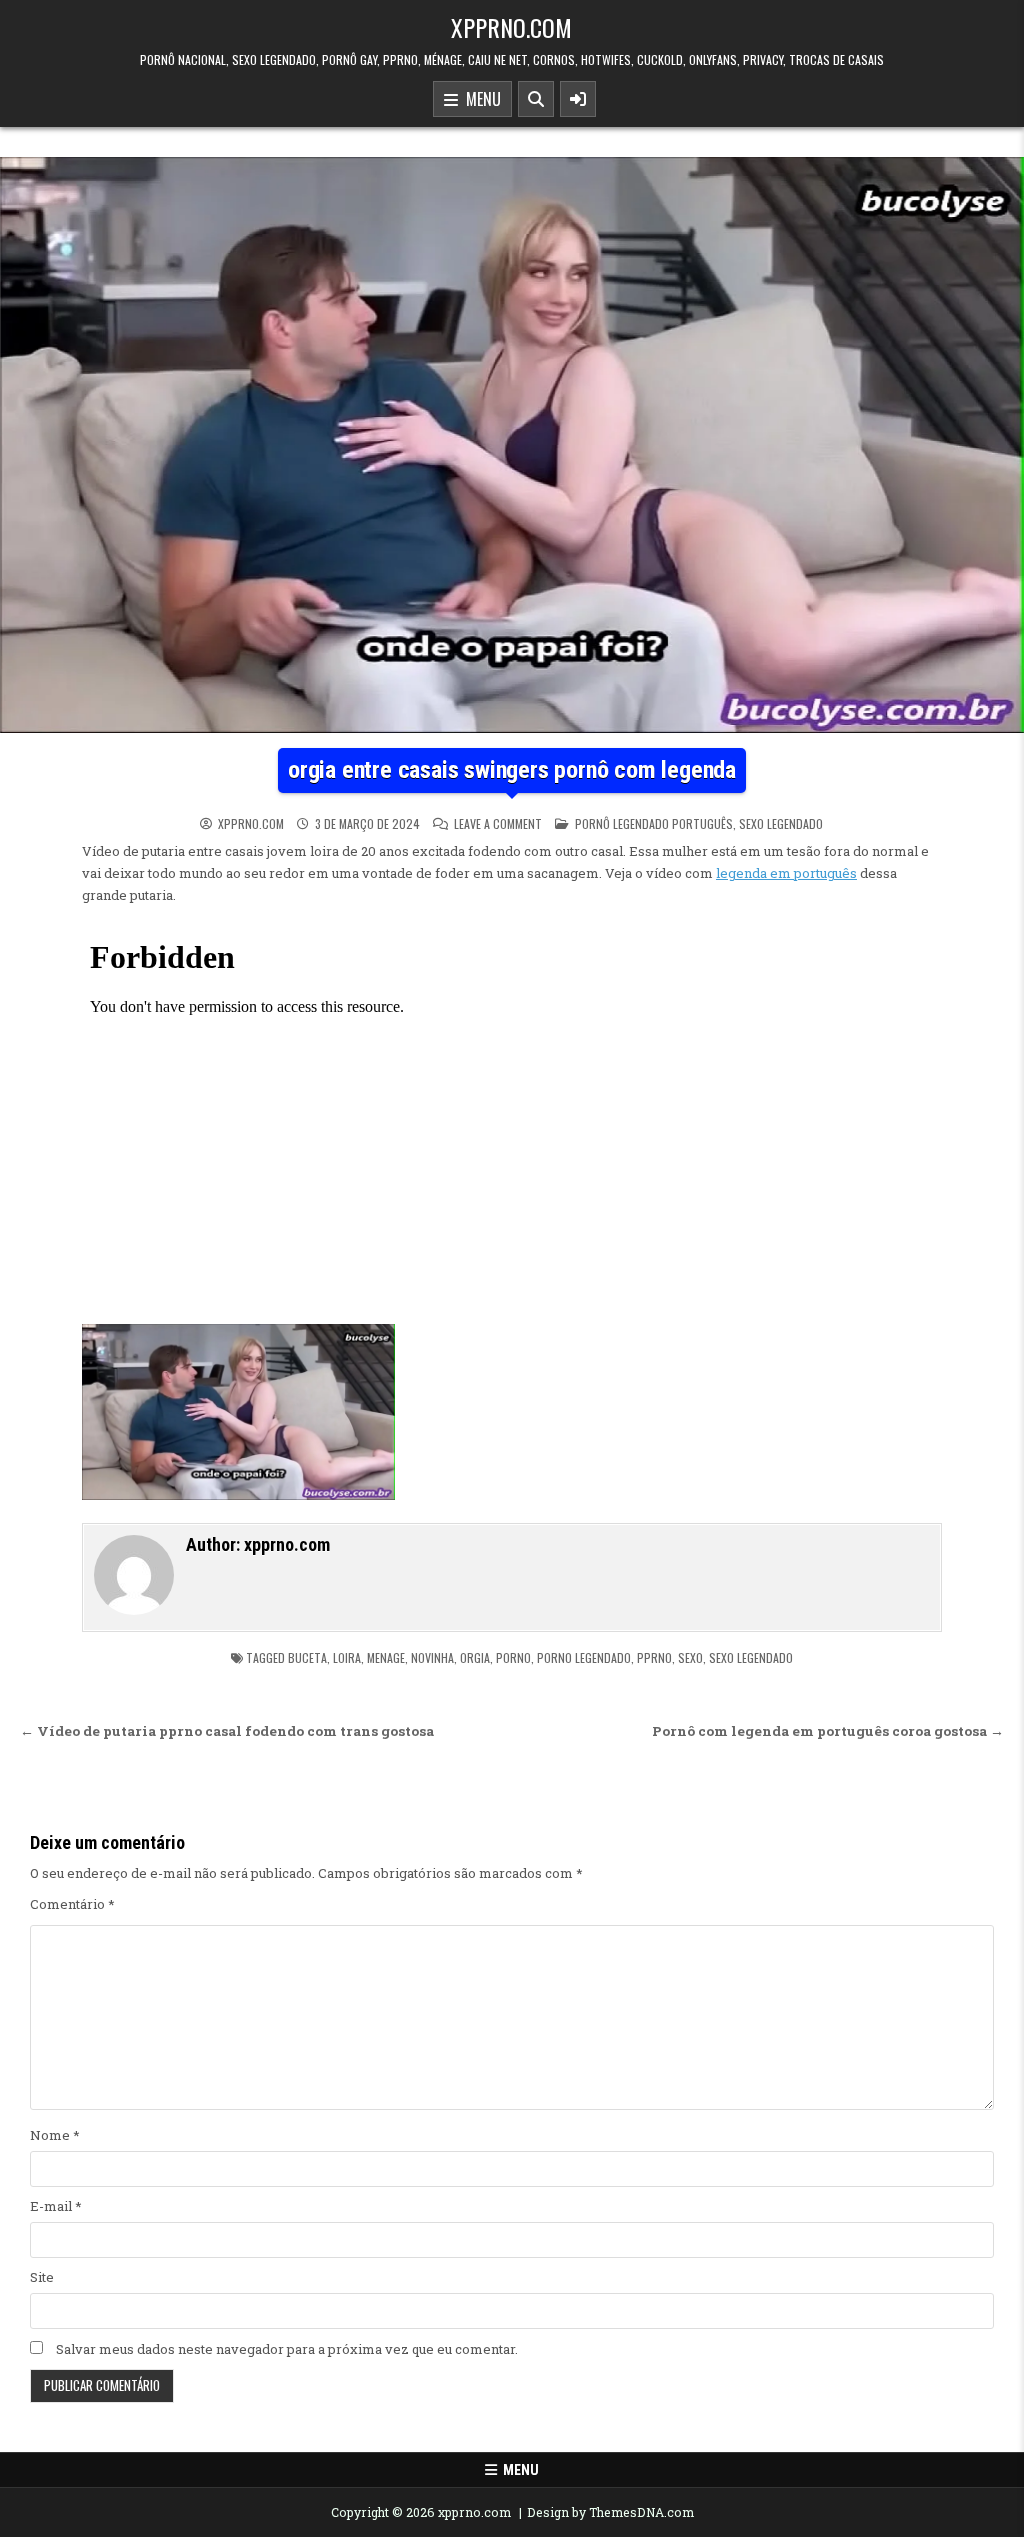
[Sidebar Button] (578, 99)
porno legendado (584, 1657)
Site (42, 2277)
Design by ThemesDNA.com (610, 2512)
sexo (690, 1657)
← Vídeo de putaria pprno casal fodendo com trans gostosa (227, 1731)
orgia (475, 1657)
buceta (307, 1657)
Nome (55, 2135)
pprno (654, 1657)
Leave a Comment (498, 824)
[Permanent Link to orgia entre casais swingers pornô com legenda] (512, 445)
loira (347, 1657)
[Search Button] (536, 99)
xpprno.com (511, 27)
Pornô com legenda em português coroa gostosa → (828, 1731)
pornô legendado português (654, 823)
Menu (479, 99)
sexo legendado (781, 823)
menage (386, 1657)
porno (513, 1657)
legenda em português (786, 873)
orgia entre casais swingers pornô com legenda (512, 770)
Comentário (72, 1904)
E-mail (56, 2206)
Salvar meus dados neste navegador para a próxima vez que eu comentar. (287, 2349)
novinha (432, 1657)
